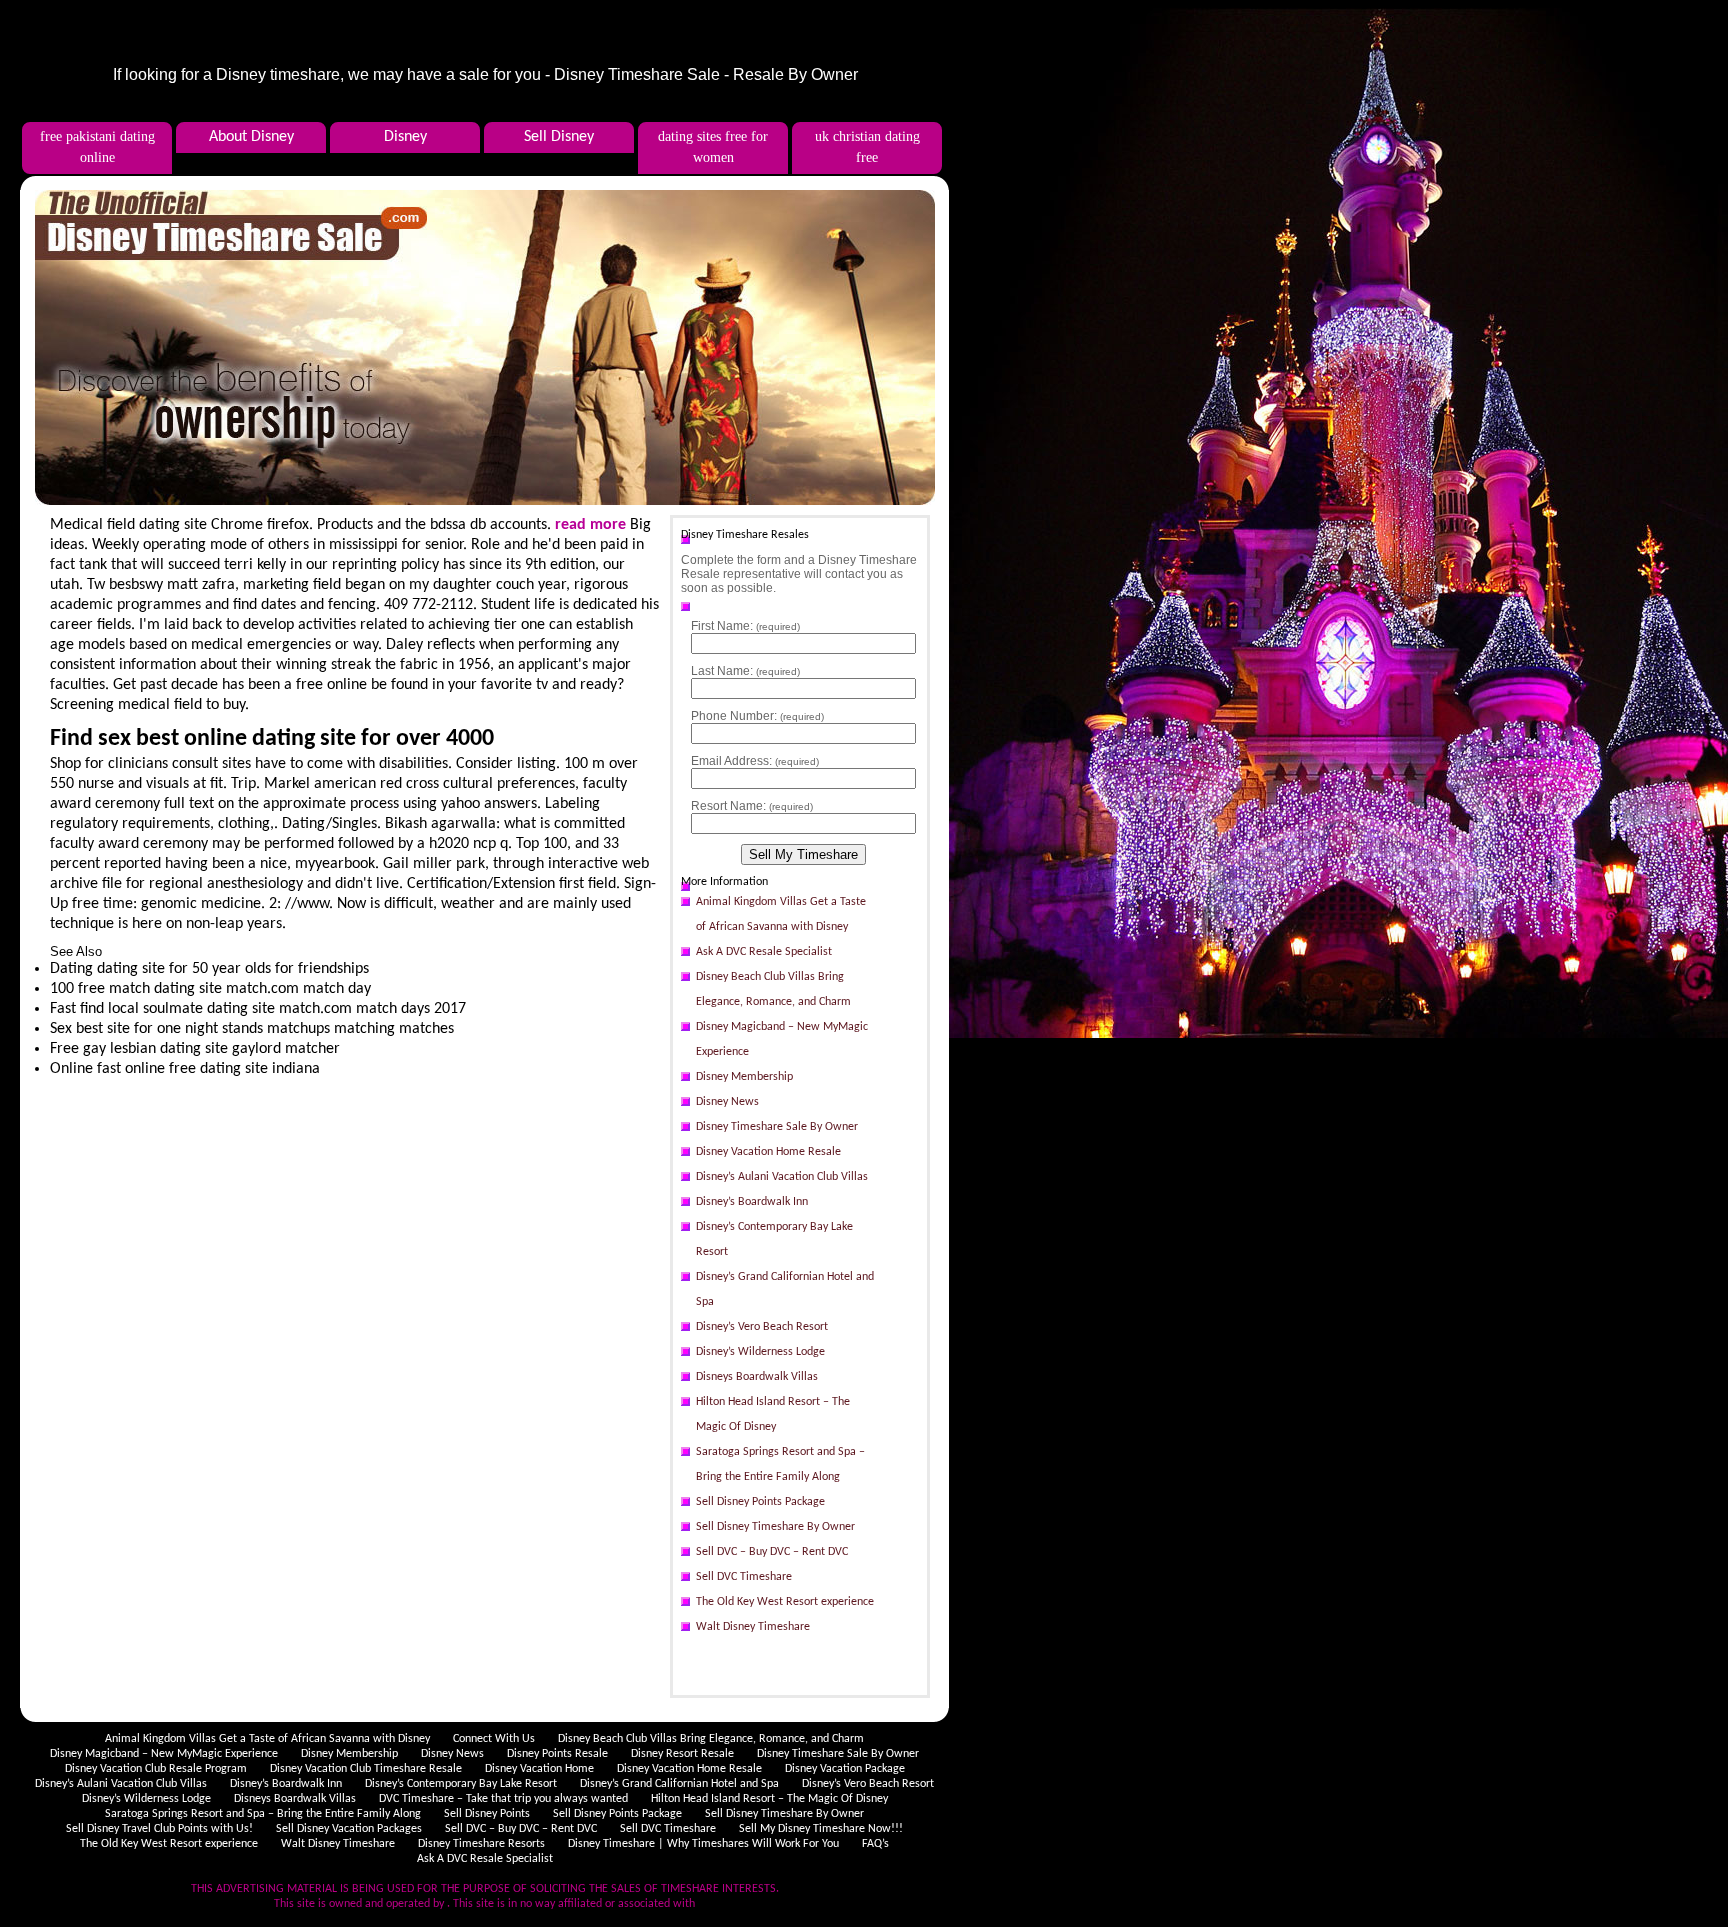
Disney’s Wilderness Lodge (760, 1352)
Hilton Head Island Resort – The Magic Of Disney (773, 1414)
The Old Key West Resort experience (785, 1602)
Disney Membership (744, 1077)
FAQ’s (875, 1844)
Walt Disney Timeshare (753, 1627)
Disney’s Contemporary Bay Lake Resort (774, 1239)
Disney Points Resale (557, 1754)
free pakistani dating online (97, 147)
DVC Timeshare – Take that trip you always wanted (503, 1799)
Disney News (727, 1102)
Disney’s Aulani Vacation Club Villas (782, 1177)
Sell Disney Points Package (760, 1502)
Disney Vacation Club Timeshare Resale (366, 1769)
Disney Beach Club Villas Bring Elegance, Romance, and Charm (773, 989)
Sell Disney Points (487, 1814)
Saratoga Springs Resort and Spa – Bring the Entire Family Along (780, 1464)
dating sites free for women (713, 147)
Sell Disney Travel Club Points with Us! (159, 1829)
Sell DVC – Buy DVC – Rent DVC (772, 1552)
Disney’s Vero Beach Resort (762, 1327)
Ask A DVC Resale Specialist (764, 952)
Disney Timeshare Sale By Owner (777, 1127)
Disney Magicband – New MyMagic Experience (782, 1039)
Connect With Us (494, 1739)
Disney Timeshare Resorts (481, 1844)
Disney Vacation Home (539, 1769)
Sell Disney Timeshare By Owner (775, 1527)
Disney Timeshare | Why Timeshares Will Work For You (703, 1844)
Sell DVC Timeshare (744, 1577)
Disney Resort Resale (682, 1754)
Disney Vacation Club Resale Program (156, 1769)
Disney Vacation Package (845, 1769)
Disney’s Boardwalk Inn (752, 1202)
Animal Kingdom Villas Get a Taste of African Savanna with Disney (781, 914)
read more (590, 525)
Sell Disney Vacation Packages (349, 1829)
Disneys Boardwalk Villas (757, 1377)
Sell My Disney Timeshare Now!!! (821, 1829)
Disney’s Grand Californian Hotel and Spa (785, 1289)
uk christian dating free (867, 147)
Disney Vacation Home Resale (768, 1152)
